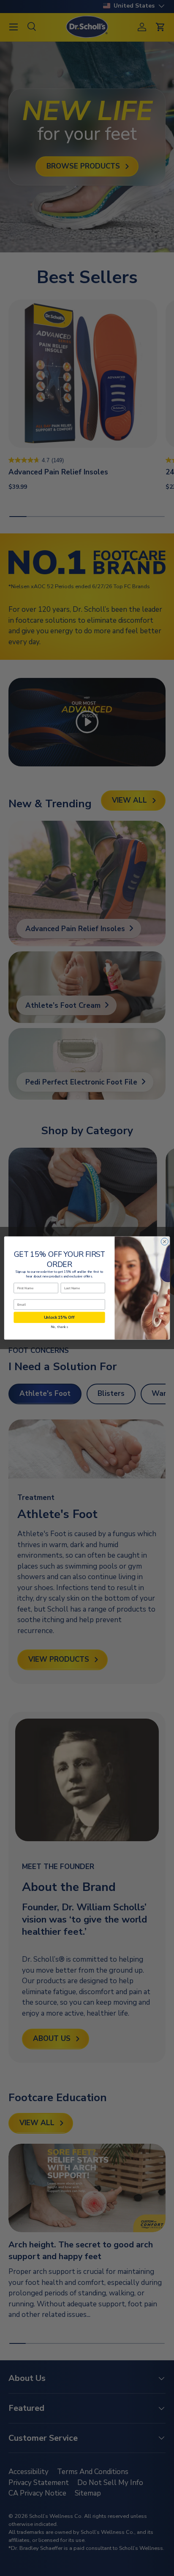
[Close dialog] (164, 1241)
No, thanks (59, 1327)
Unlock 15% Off (60, 1317)
